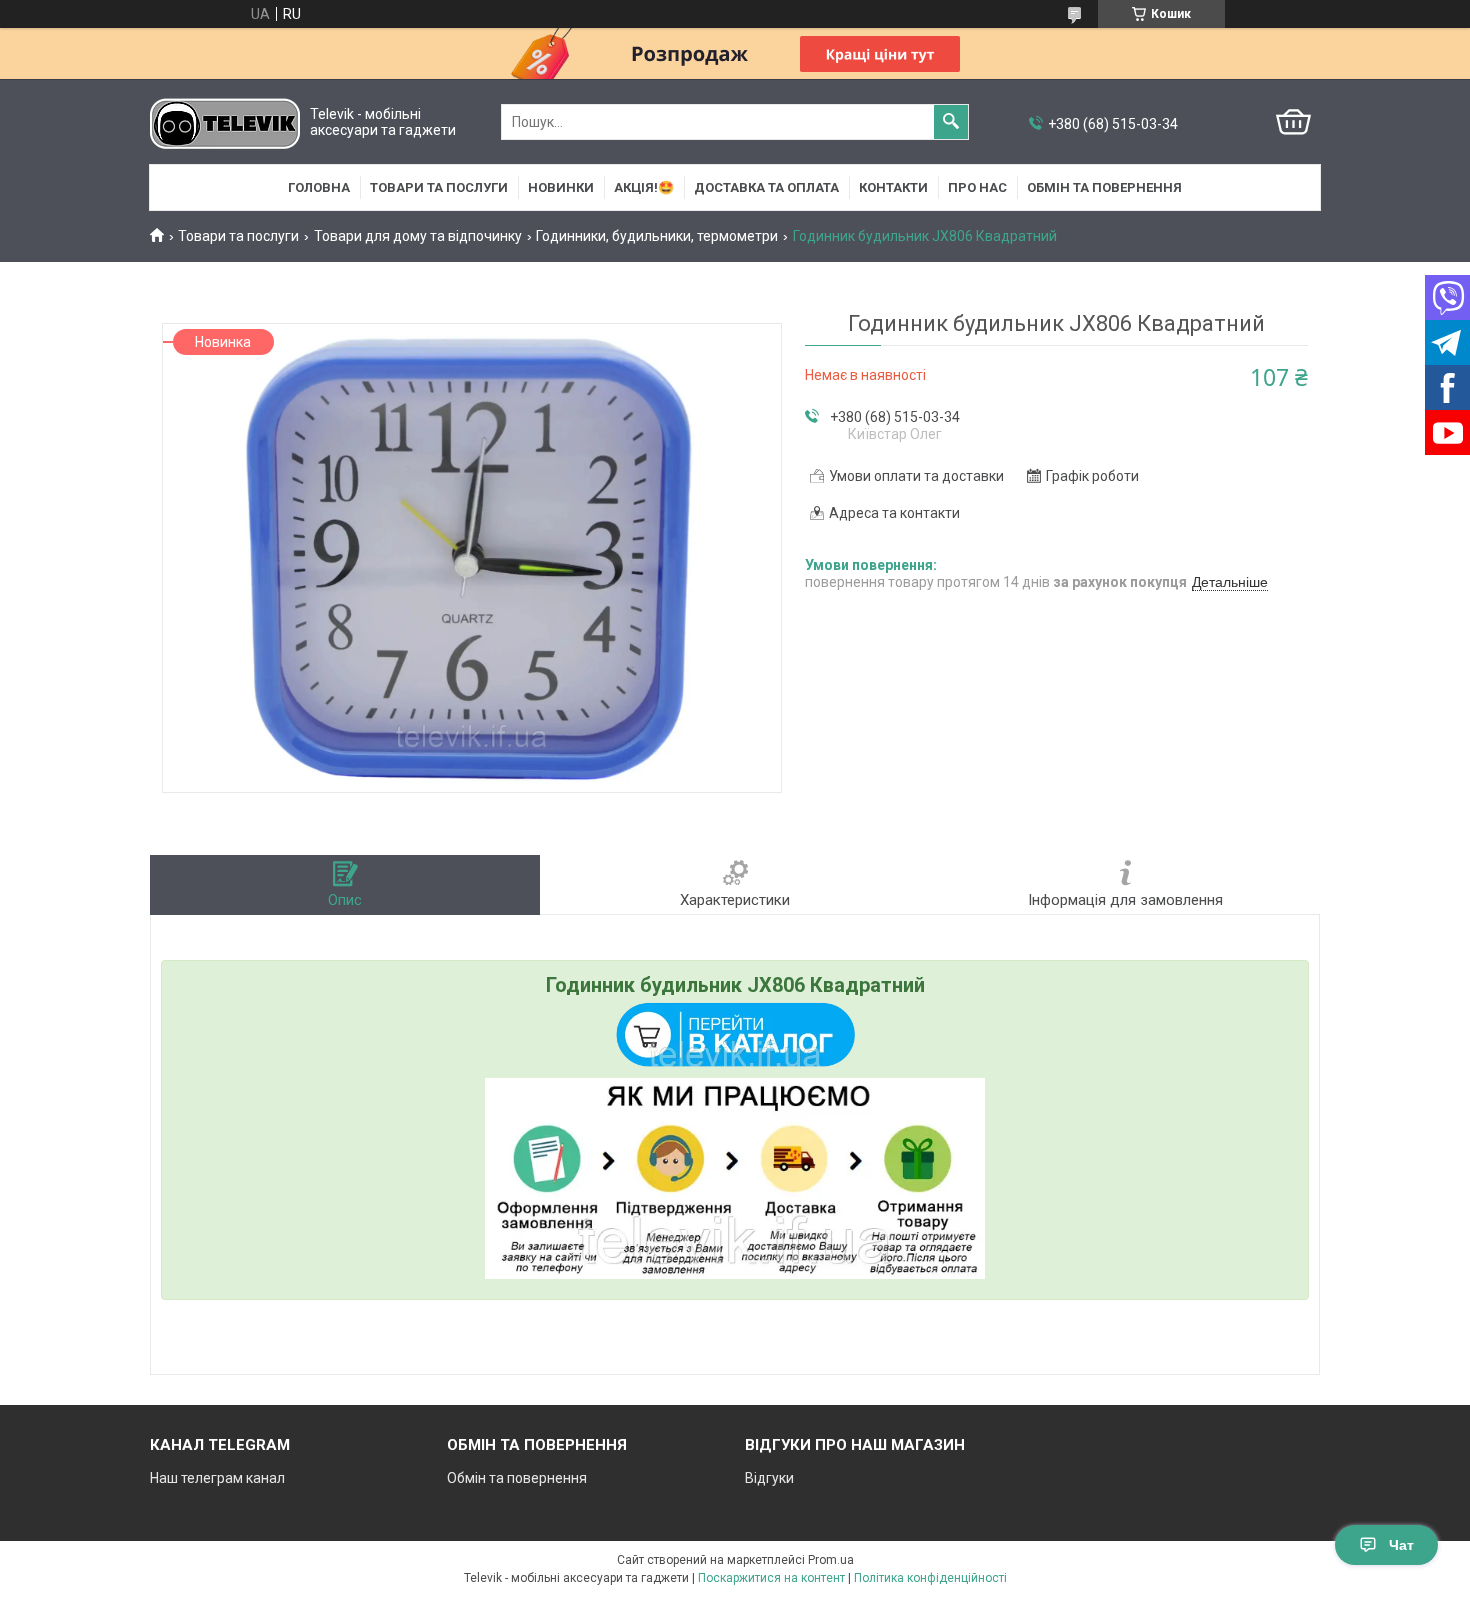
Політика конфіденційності (930, 1578)
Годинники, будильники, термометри (657, 236)
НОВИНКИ (561, 187)
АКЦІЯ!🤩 (644, 187)
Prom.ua (831, 1560)
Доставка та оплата (766, 187)
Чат (1401, 1545)
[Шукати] (951, 122)
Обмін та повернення (1104, 187)
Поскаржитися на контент (771, 1578)
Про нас (977, 187)
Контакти (893, 187)
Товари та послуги (439, 187)
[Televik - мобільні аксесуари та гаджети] (225, 122)
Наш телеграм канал (217, 1478)
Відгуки (769, 1478)
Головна (319, 187)
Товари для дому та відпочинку (418, 236)
